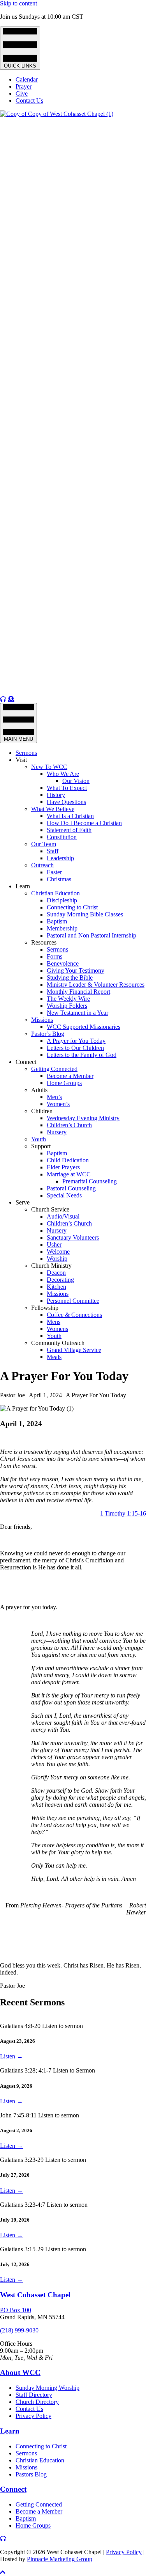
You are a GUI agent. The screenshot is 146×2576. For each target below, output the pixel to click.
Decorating (60, 1280)
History (56, 795)
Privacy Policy (33, 2416)
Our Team (44, 844)
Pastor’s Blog (48, 1034)
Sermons (26, 753)
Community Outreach (58, 1343)
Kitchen (56, 1287)
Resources (44, 942)
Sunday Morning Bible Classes (85, 914)
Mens (54, 1322)
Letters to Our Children (75, 1048)
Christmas (59, 879)
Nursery (57, 1132)
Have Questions (66, 802)
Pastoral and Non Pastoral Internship (91, 935)
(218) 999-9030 (19, 2330)
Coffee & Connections (74, 1315)
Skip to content (18, 3)
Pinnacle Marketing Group (60, 2559)
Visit (21, 760)
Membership (62, 928)
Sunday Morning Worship (47, 2388)
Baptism (57, 921)
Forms (55, 956)
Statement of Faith (69, 830)
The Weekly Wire (68, 999)
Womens (57, 1329)
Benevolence (63, 963)
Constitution (62, 837)
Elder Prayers (63, 1167)
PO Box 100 (16, 2310)
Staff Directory (34, 2395)
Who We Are (63, 774)
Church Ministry (51, 1266)
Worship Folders (67, 1006)
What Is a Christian (70, 816)
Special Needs (64, 1195)
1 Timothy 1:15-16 (123, 1513)
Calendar (27, 79)
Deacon (56, 1273)
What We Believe (53, 809)
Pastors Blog (31, 2474)
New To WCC (49, 767)
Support (41, 1146)
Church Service (50, 1209)
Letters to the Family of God (82, 1055)
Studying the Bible (70, 978)
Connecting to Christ (72, 907)
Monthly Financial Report (78, 992)
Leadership (60, 858)
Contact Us (29, 101)
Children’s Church (69, 1125)
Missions (42, 1020)
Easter (54, 872)
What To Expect (67, 788)
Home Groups (64, 1083)
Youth (39, 1139)
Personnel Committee (73, 1301)
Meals (54, 1357)
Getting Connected (54, 1069)
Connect (26, 1062)
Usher (54, 1244)
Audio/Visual (63, 1216)
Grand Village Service (74, 1350)
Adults (39, 1090)
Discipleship (62, 900)
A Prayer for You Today (76, 1041)
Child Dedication (68, 1160)
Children (42, 1111)
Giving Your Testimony (76, 970)
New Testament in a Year (77, 1013)
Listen (11, 2056)
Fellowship (45, 1308)
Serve (23, 1202)
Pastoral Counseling (71, 1188)
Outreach (42, 865)
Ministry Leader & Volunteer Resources (96, 985)
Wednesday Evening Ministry (83, 1118)
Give (22, 93)
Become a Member (70, 1076)
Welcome (58, 1252)
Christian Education (55, 893)
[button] (3, 2572)
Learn (23, 886)
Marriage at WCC (69, 1174)
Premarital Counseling (90, 1181)
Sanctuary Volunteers (73, 1237)
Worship (57, 1259)
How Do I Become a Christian (84, 823)
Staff (53, 851)
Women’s (58, 1104)
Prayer (24, 86)
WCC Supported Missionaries (84, 1027)
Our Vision (76, 781)
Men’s (54, 1097)
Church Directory (37, 2402)
